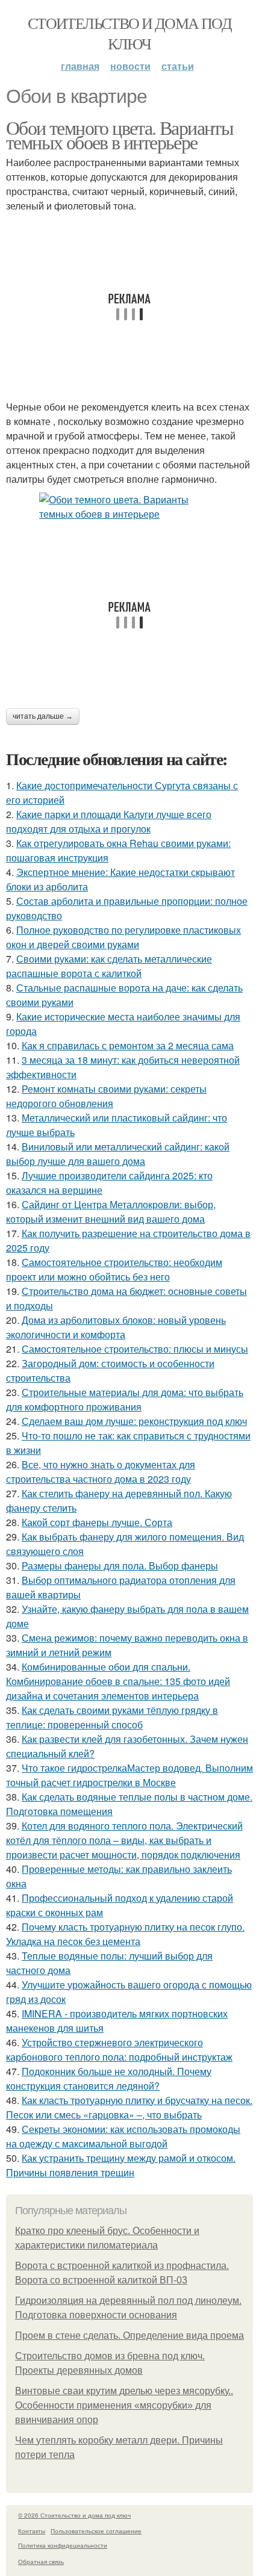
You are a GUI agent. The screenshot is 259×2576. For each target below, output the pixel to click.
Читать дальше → (43, 716)
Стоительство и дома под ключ (129, 33)
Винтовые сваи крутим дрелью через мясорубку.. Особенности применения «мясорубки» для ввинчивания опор (124, 2405)
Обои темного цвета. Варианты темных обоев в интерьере (120, 135)
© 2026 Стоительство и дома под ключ (74, 2515)
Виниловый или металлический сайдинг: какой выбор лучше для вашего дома (118, 1154)
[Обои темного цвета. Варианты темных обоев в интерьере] (129, 507)
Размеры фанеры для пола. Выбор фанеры (120, 1566)
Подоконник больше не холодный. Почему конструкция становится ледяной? (109, 2078)
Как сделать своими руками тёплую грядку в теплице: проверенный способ (112, 1717)
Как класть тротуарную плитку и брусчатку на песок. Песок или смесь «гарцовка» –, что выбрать (129, 2107)
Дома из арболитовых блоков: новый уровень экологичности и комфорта (116, 1327)
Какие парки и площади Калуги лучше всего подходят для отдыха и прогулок (109, 821)
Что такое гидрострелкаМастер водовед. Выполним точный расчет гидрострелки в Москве (129, 1775)
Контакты (32, 2531)
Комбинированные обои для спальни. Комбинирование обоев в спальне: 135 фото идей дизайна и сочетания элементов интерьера (118, 1681)
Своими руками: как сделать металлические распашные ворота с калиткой (109, 966)
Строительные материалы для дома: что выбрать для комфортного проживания (125, 1399)
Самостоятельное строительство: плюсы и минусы (135, 1349)
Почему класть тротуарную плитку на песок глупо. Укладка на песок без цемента (125, 1934)
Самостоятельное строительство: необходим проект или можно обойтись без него (114, 1269)
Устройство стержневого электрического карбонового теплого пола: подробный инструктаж (119, 2050)
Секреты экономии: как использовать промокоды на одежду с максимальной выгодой (123, 2136)
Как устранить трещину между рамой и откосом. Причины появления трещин (121, 2165)
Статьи (178, 66)
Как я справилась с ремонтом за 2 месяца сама (128, 1045)
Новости (130, 66)
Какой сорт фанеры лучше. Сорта (97, 1522)
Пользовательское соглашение (96, 2531)
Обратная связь (41, 2562)
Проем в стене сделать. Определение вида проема (129, 2335)
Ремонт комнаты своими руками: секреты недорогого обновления (106, 1096)
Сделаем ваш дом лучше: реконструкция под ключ (134, 1421)
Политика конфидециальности (63, 2545)
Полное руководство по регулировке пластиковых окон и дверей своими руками (123, 937)
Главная (80, 66)
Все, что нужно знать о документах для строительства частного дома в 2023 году (101, 1472)
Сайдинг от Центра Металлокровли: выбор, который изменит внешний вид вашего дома (111, 1212)
